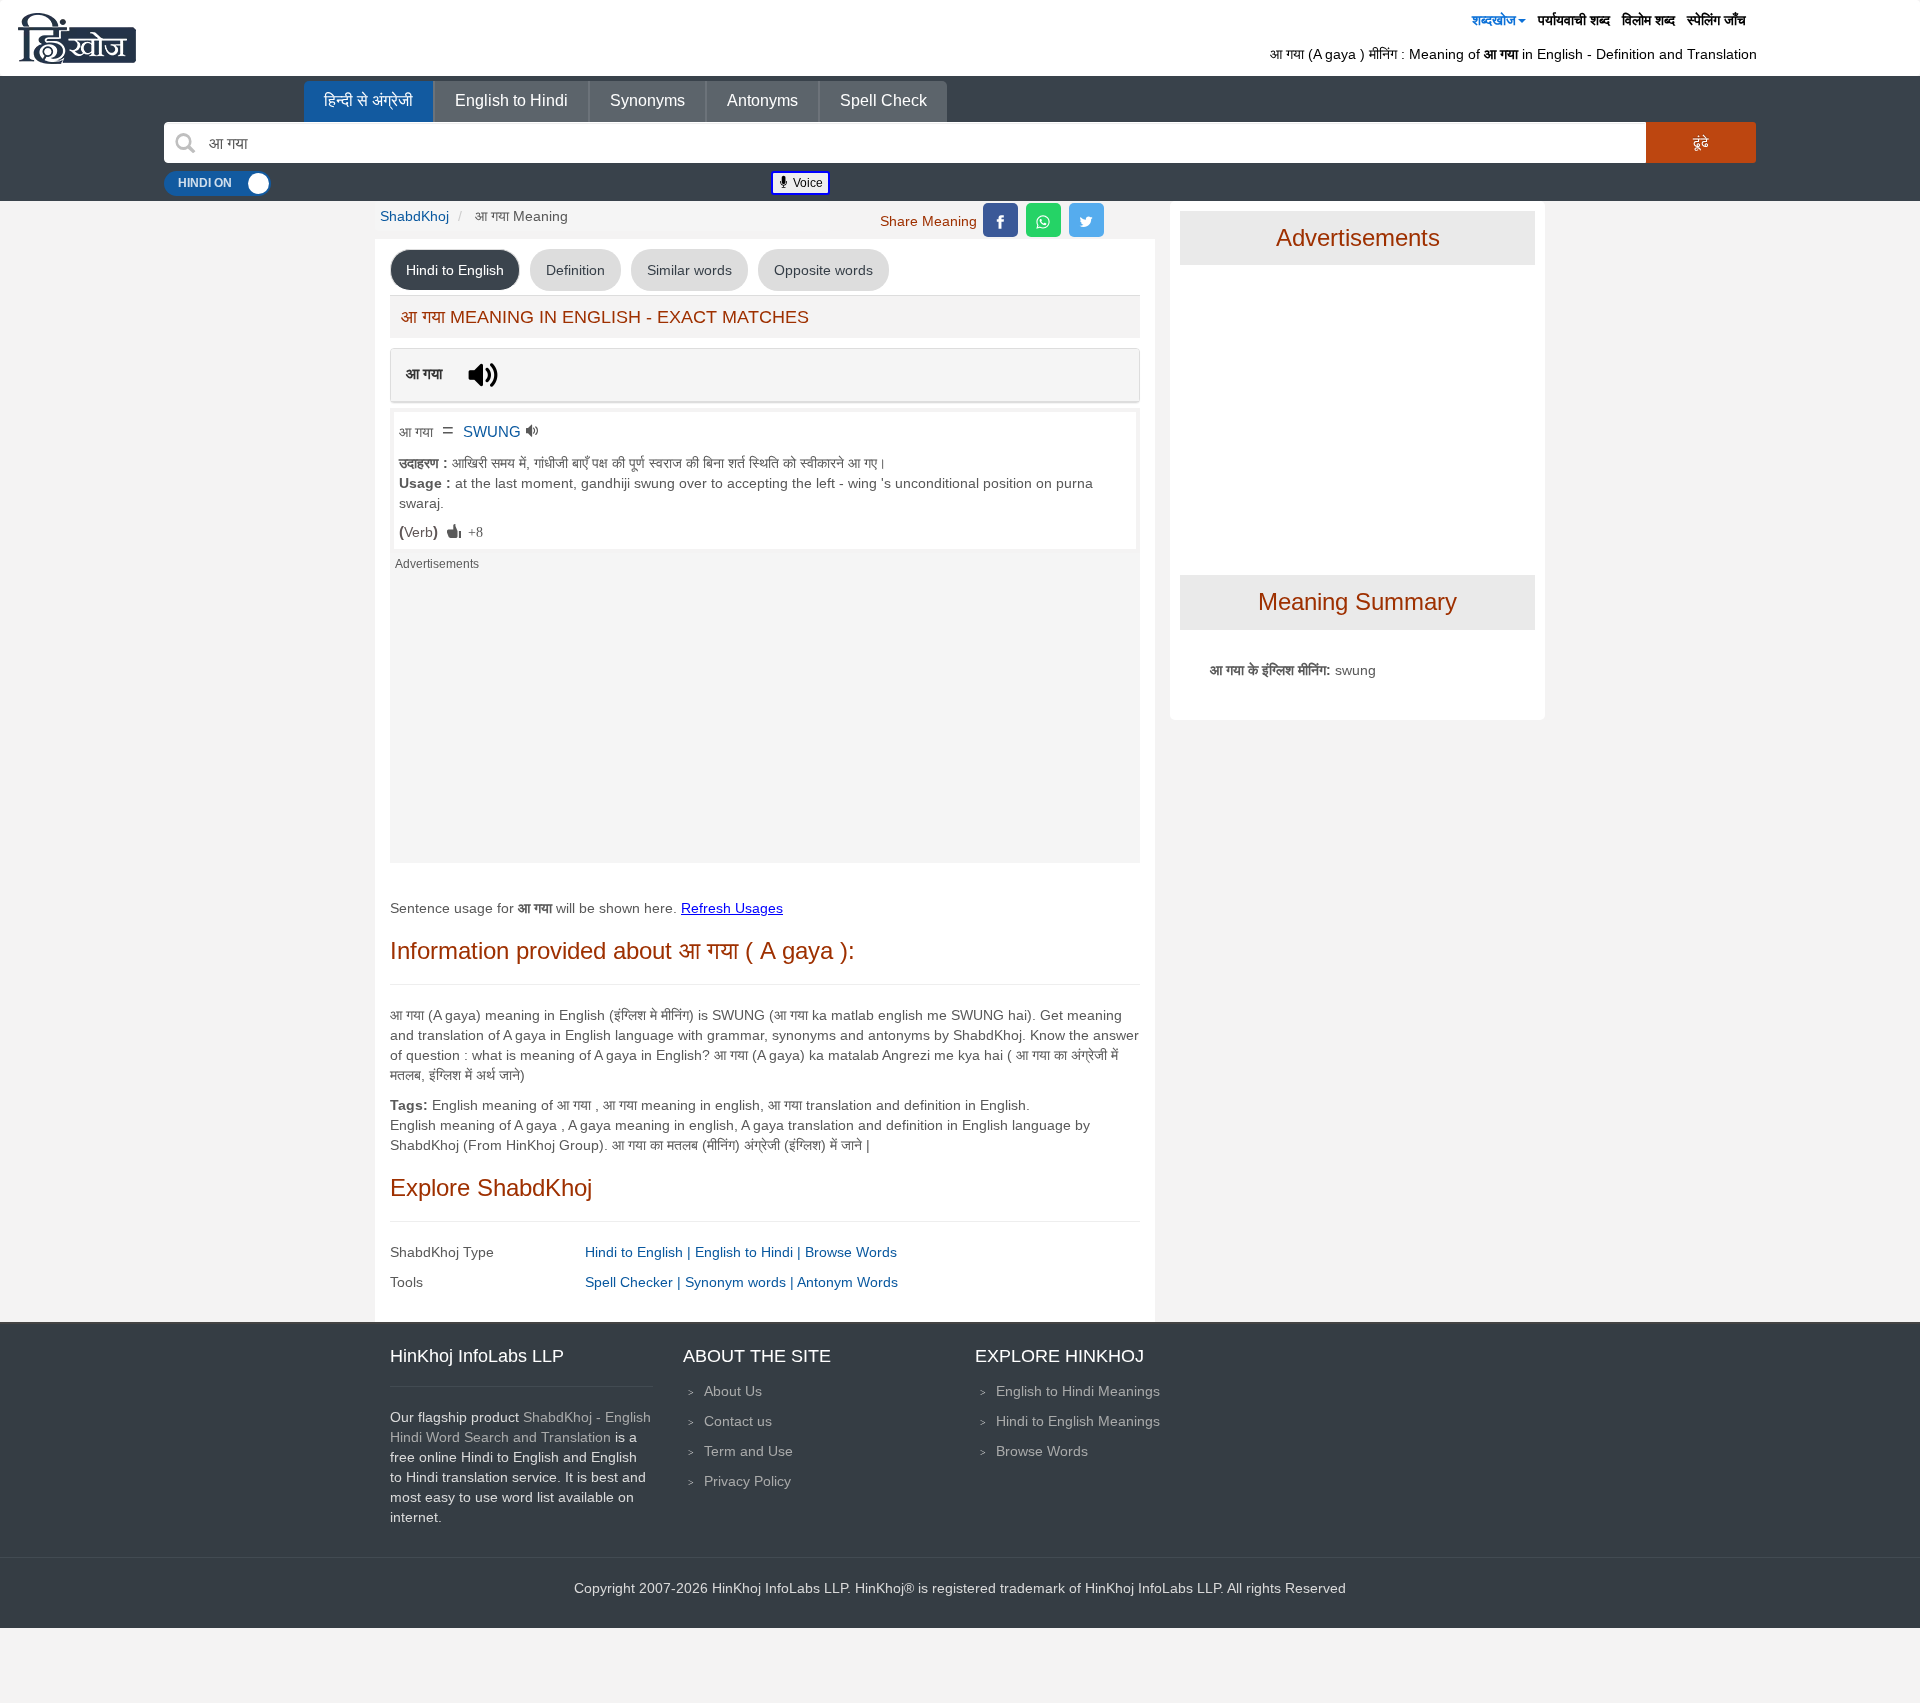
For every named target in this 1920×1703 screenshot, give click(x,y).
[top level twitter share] (1086, 220)
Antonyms (762, 100)
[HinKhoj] (77, 38)
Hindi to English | (640, 1252)
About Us (733, 1391)
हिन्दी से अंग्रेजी (368, 100)
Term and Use (748, 1451)
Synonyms (647, 100)
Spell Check (883, 100)
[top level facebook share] (1000, 220)
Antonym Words (847, 1282)
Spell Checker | (635, 1282)
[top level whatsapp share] (1043, 220)
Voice (806, 183)
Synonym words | (741, 1282)
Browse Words (851, 1252)
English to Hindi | (750, 1252)
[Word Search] (185, 143)
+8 (472, 531)
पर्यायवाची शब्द (1574, 20)
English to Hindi (511, 100)
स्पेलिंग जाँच (1716, 20)
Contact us (738, 1421)
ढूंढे (1701, 142)
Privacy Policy (747, 1481)
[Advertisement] (765, 723)
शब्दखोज (1494, 20)
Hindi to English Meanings (1078, 1421)
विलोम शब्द (1648, 20)
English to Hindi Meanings (1078, 1391)
